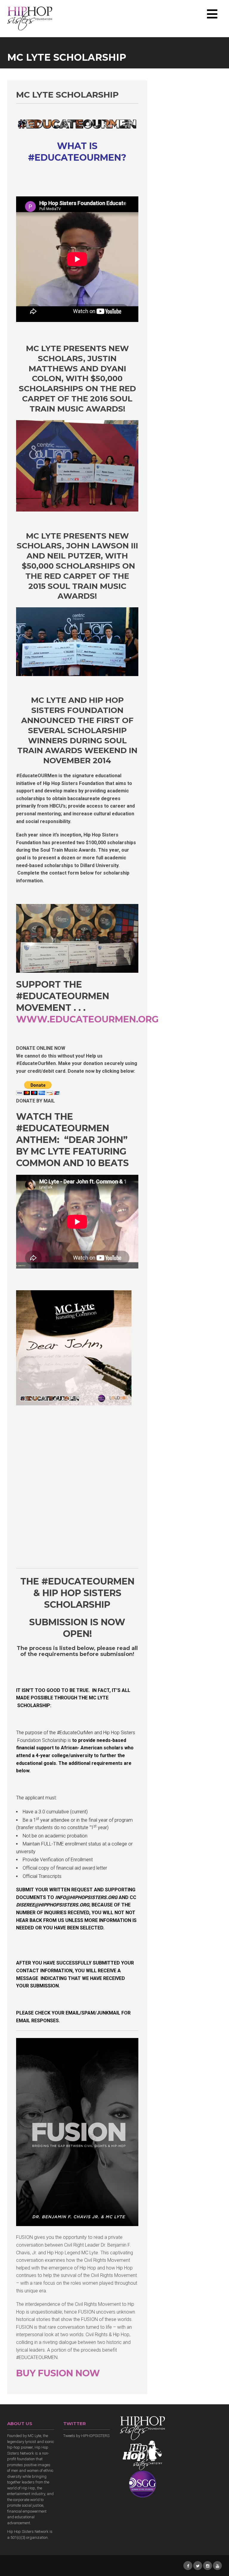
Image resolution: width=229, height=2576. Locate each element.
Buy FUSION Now (58, 2373)
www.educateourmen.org (87, 1019)
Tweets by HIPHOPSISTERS (86, 2436)
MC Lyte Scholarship (67, 95)
